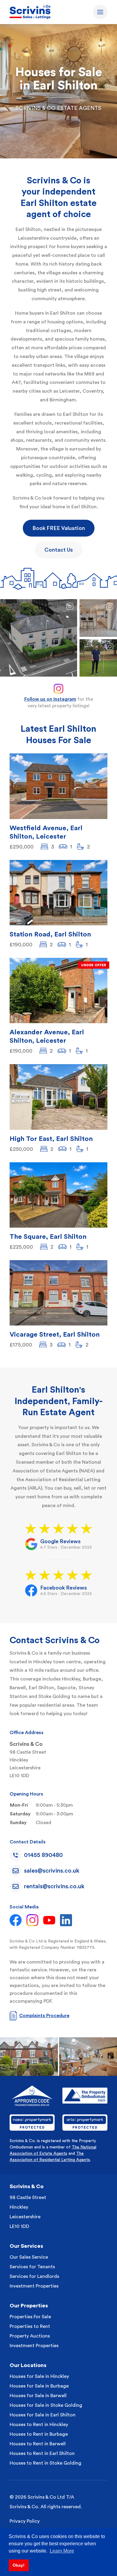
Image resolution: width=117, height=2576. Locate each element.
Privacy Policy (25, 2521)
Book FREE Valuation (59, 528)
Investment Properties (34, 2286)
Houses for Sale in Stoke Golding (46, 2405)
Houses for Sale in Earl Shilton (43, 2415)
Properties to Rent (30, 2326)
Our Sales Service (29, 2257)
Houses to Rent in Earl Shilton (42, 2453)
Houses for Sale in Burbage (39, 2386)
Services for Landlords (34, 2276)
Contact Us (59, 550)
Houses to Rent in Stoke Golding (45, 2463)
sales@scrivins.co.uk (52, 1871)
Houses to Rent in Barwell (38, 2444)
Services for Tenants (32, 2267)
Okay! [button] (19, 2565)
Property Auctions (30, 2336)
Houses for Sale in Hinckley (39, 2376)
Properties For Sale (30, 2317)
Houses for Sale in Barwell (38, 2396)
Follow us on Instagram (50, 699)
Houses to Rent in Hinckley (39, 2425)
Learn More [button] (62, 2551)
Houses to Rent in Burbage (39, 2434)
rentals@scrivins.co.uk (54, 1886)
